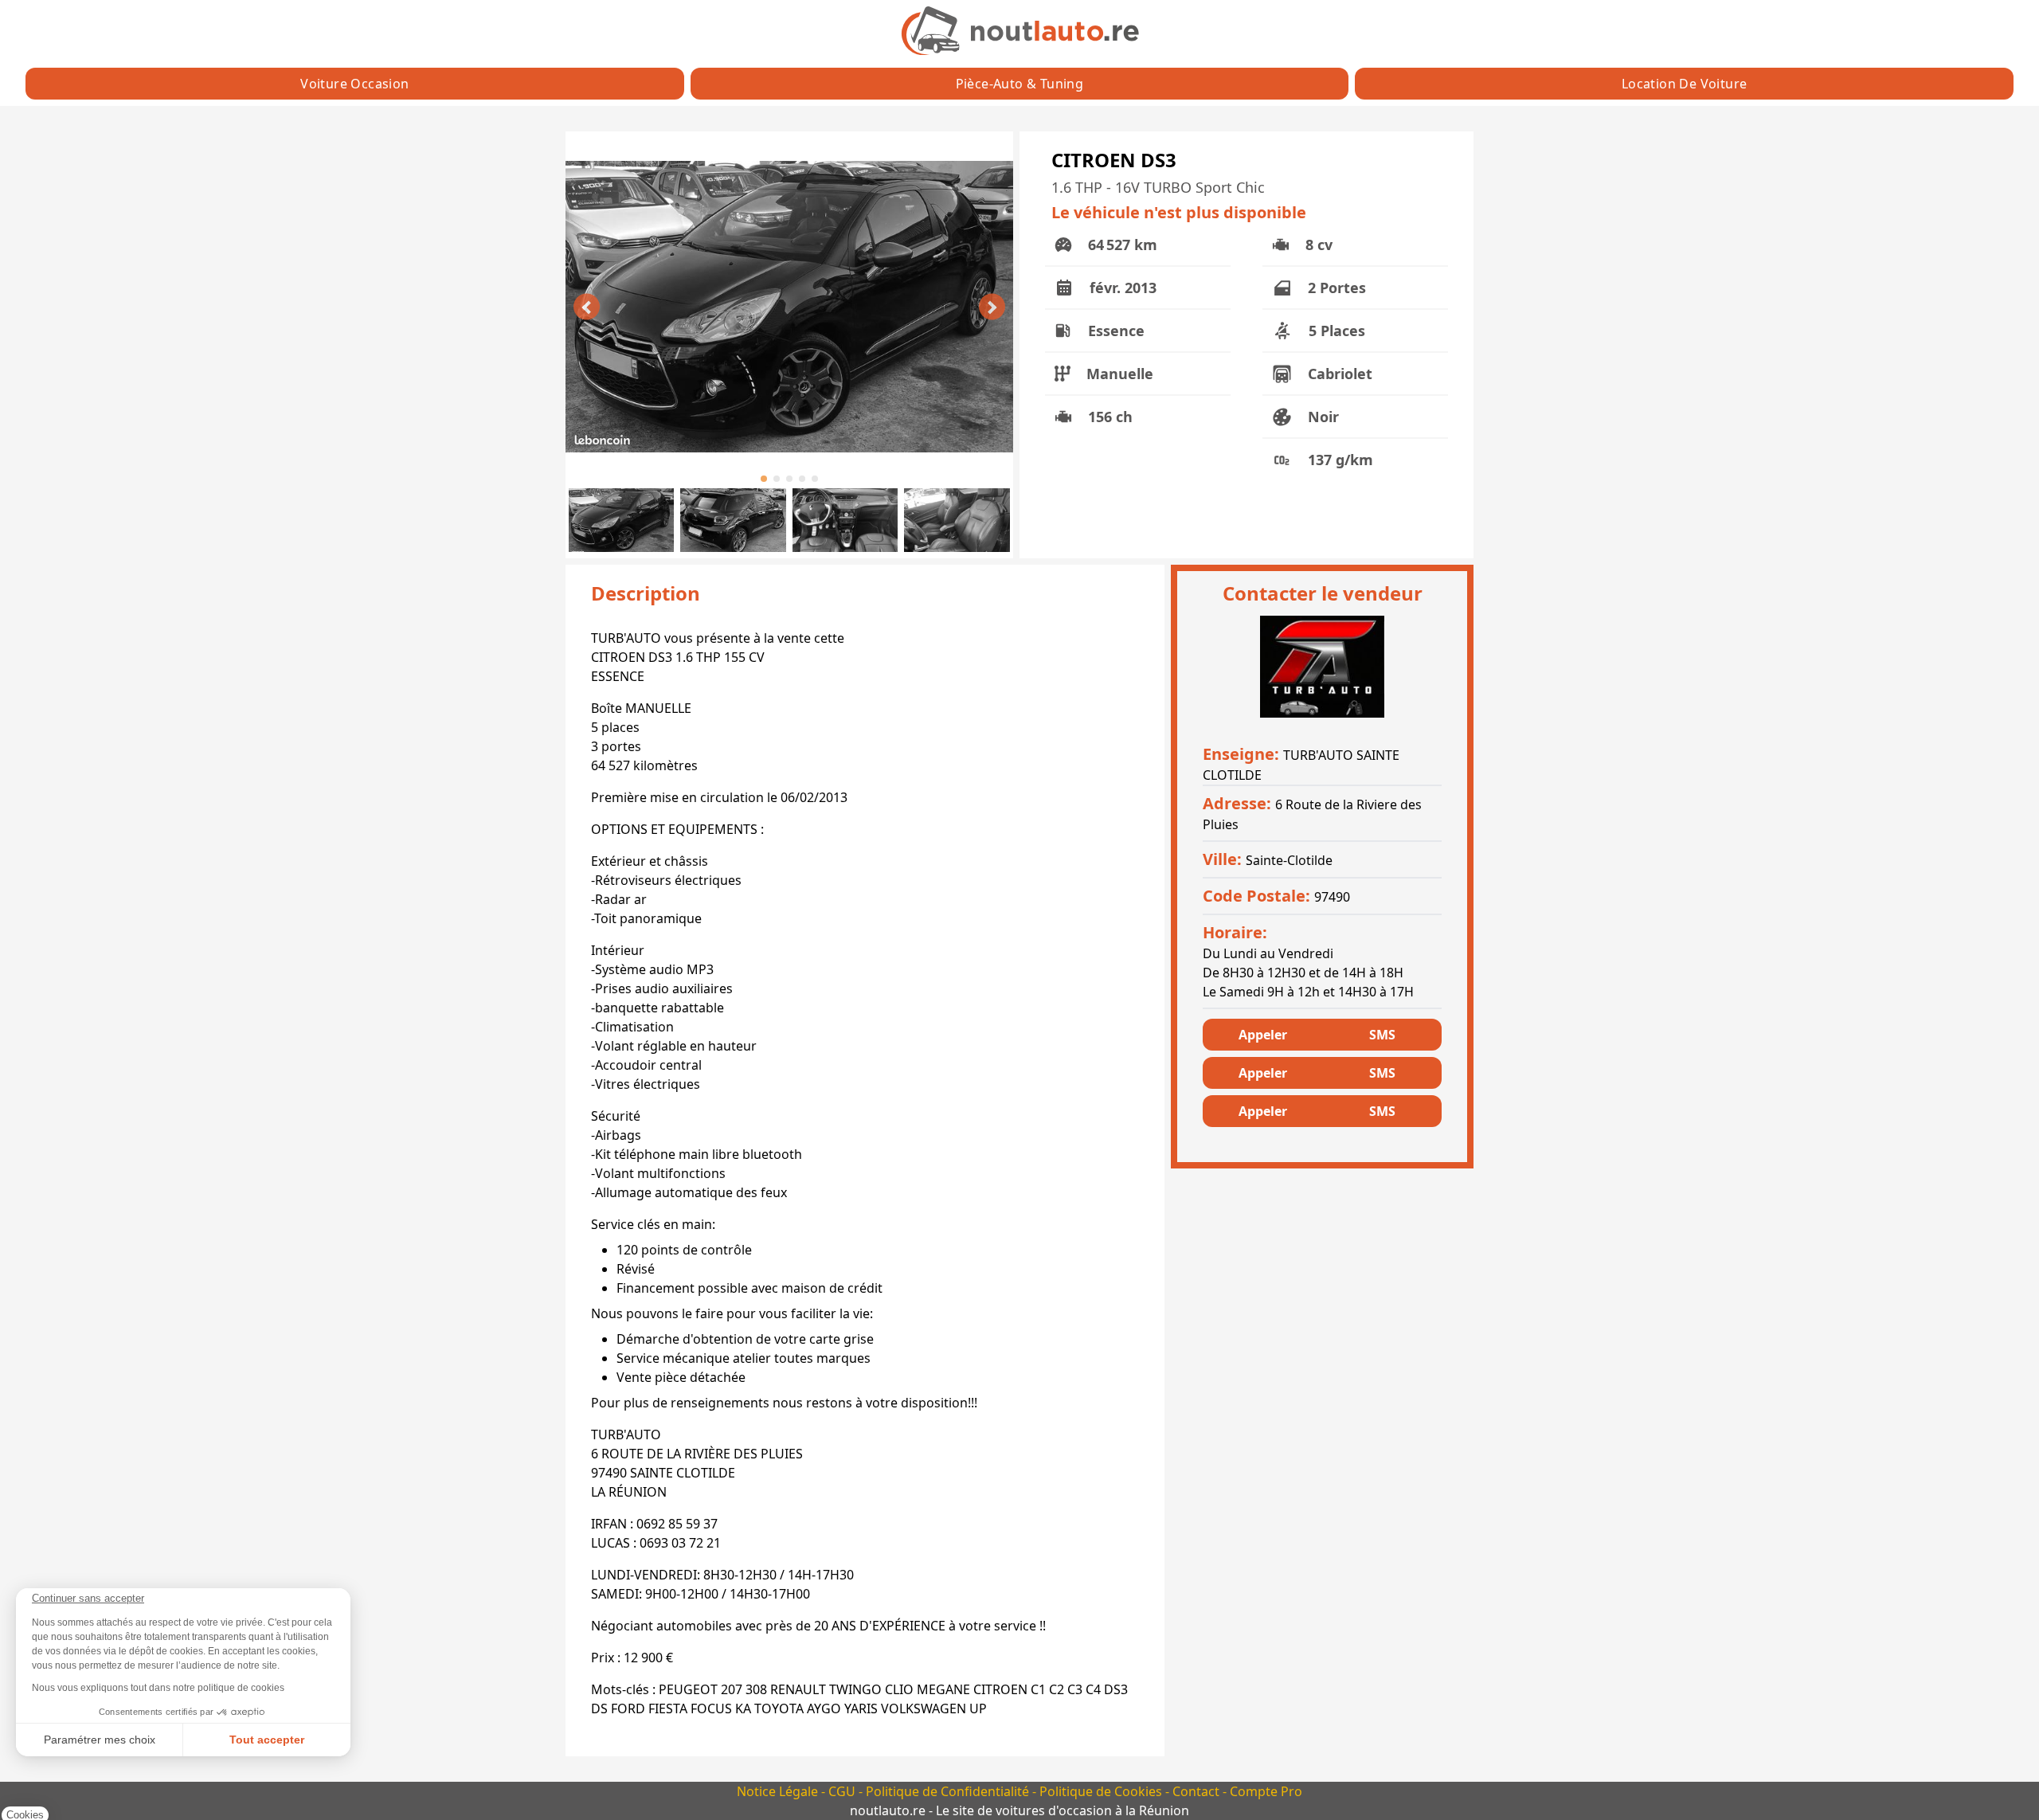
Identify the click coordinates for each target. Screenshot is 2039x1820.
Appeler (1263, 1035)
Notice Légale (779, 1791)
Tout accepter (267, 1740)
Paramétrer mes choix (100, 1740)
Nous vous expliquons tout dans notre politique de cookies (158, 1688)
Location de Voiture (1685, 84)
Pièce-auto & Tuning (1020, 84)
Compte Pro (1266, 1791)
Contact (1198, 1791)
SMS (1382, 1035)
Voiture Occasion (354, 84)
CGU (843, 1791)
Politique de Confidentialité (949, 1791)
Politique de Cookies (1102, 1791)
